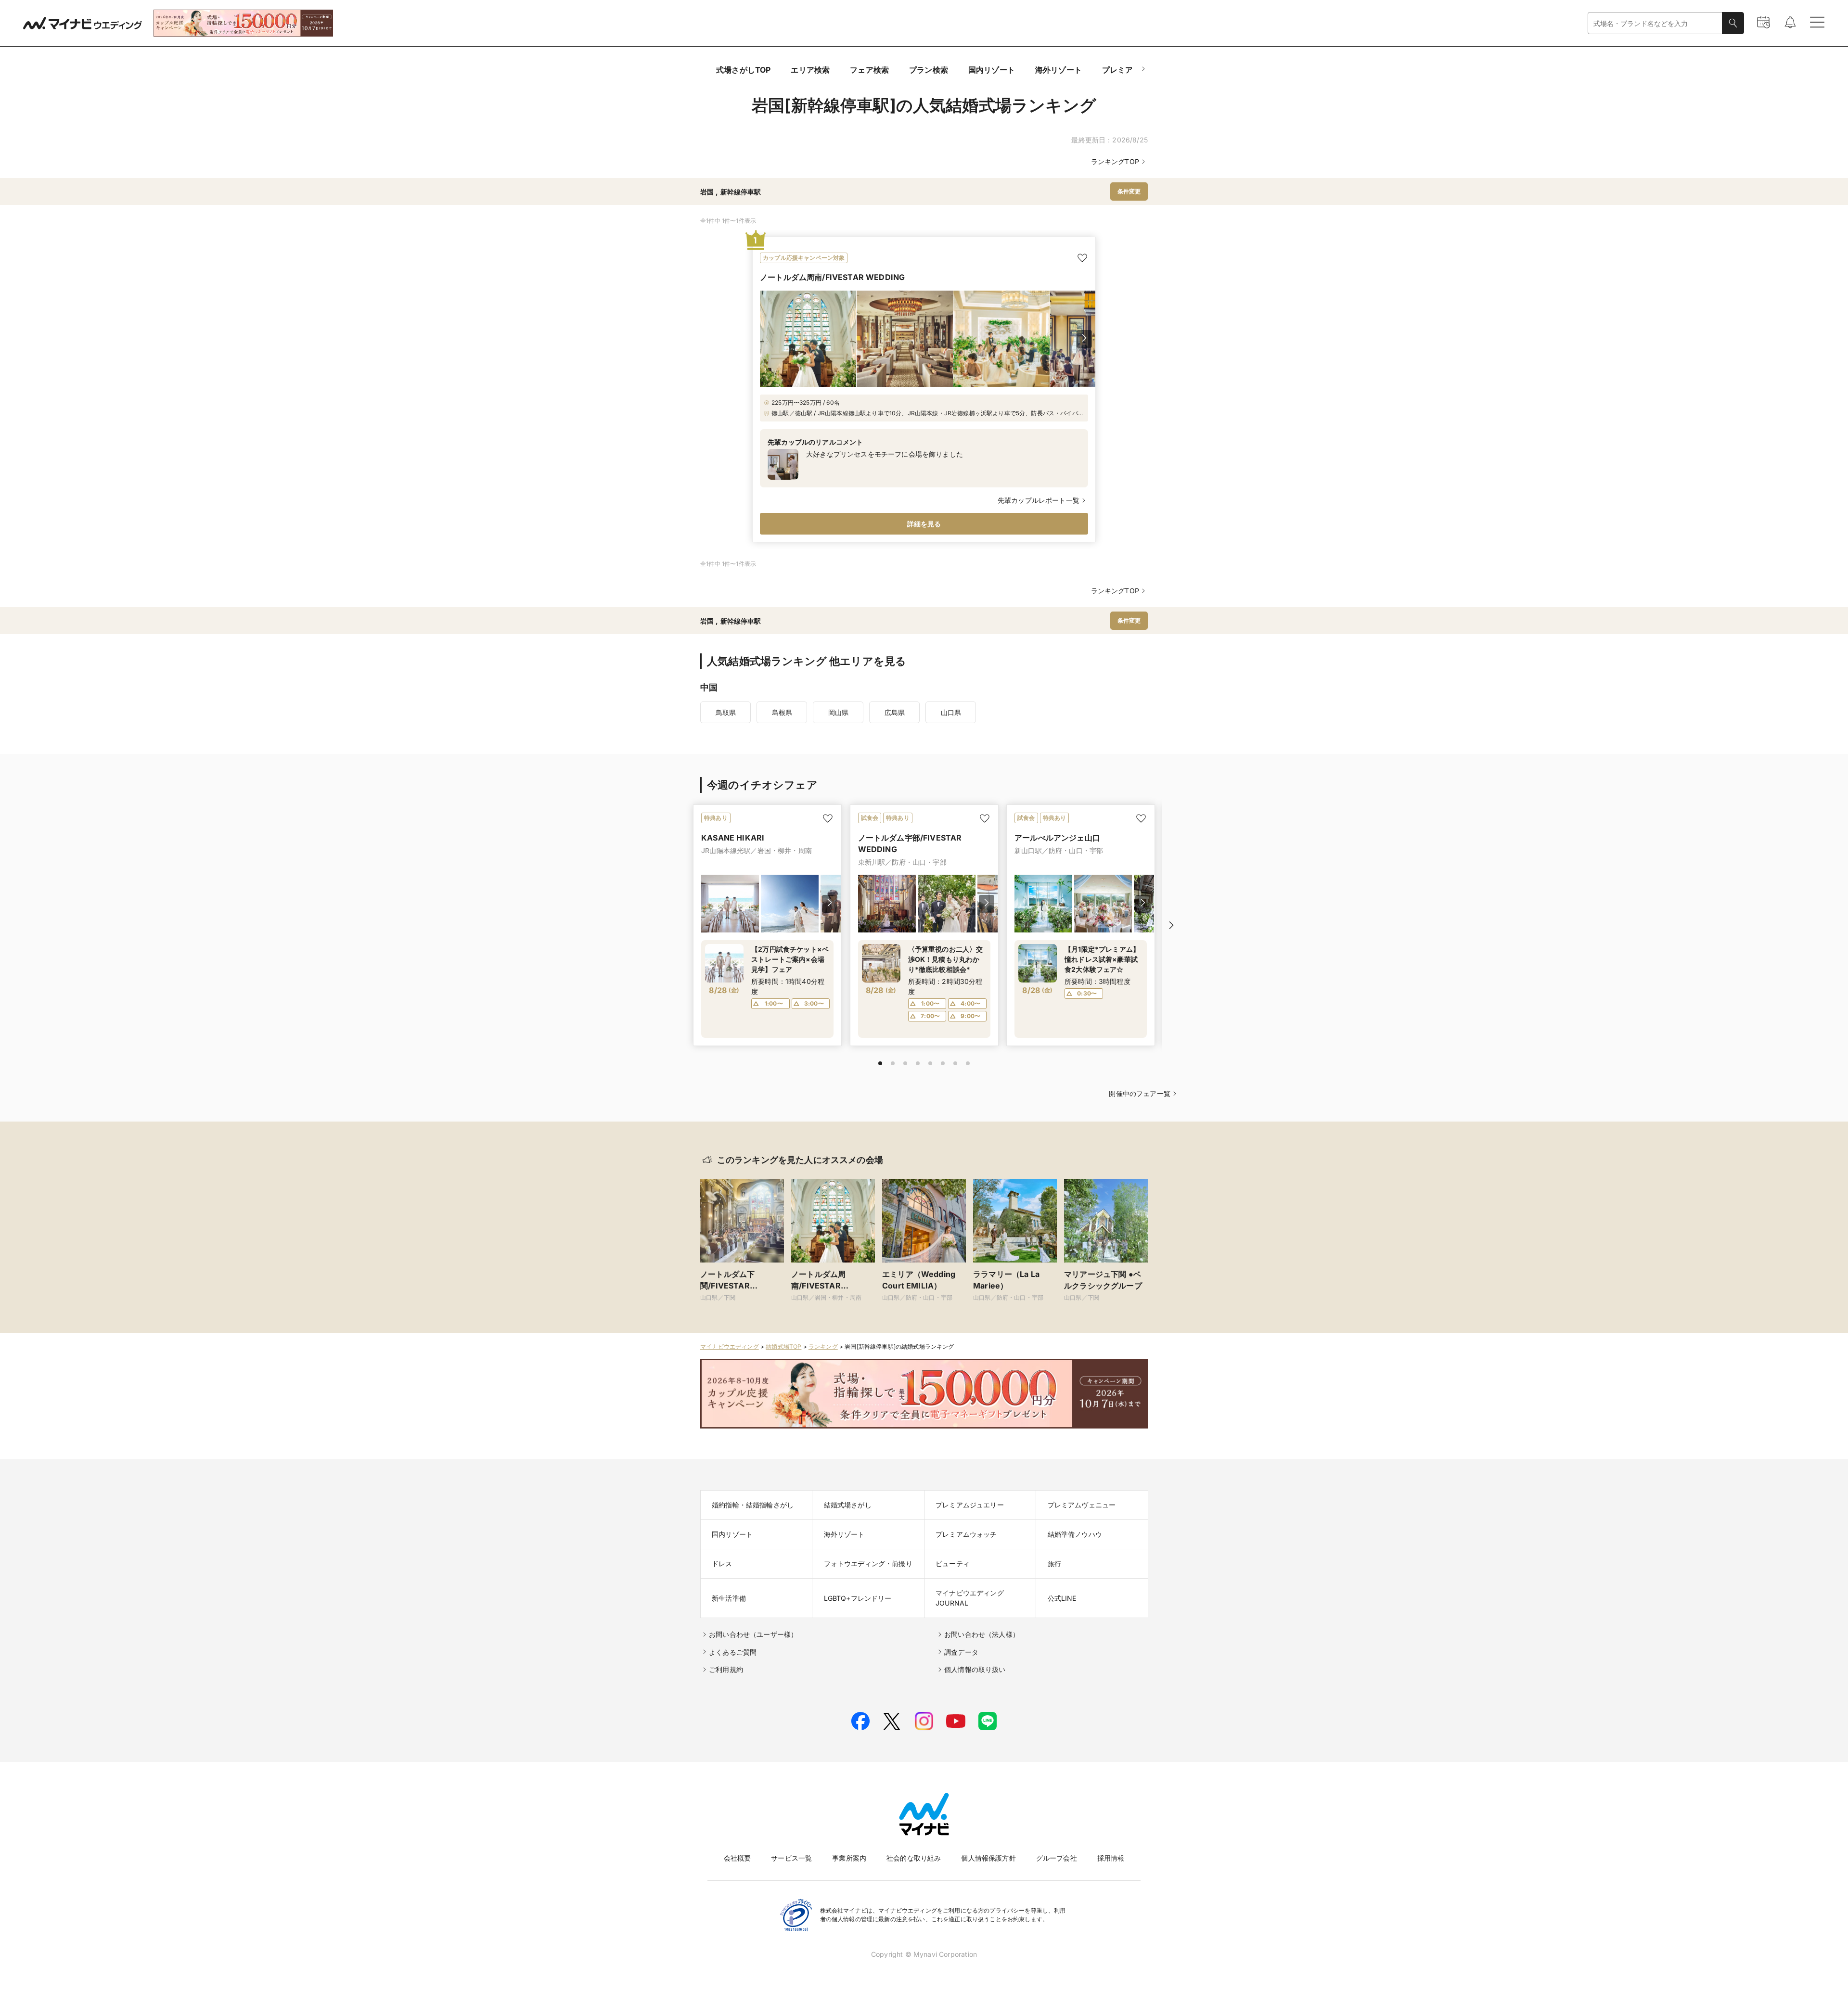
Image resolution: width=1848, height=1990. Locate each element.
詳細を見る (924, 524)
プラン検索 (929, 70)
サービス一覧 (791, 1858)
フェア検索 (869, 70)
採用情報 (1111, 1858)
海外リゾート (1059, 70)
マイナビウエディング (730, 1346)
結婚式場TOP (783, 1346)
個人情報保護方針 (988, 1858)
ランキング (823, 1346)
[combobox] (1655, 23)
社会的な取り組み (914, 1858)
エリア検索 (810, 70)
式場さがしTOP (743, 70)
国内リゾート (992, 70)
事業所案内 (849, 1858)
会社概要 (738, 1858)
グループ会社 (1057, 1858)
